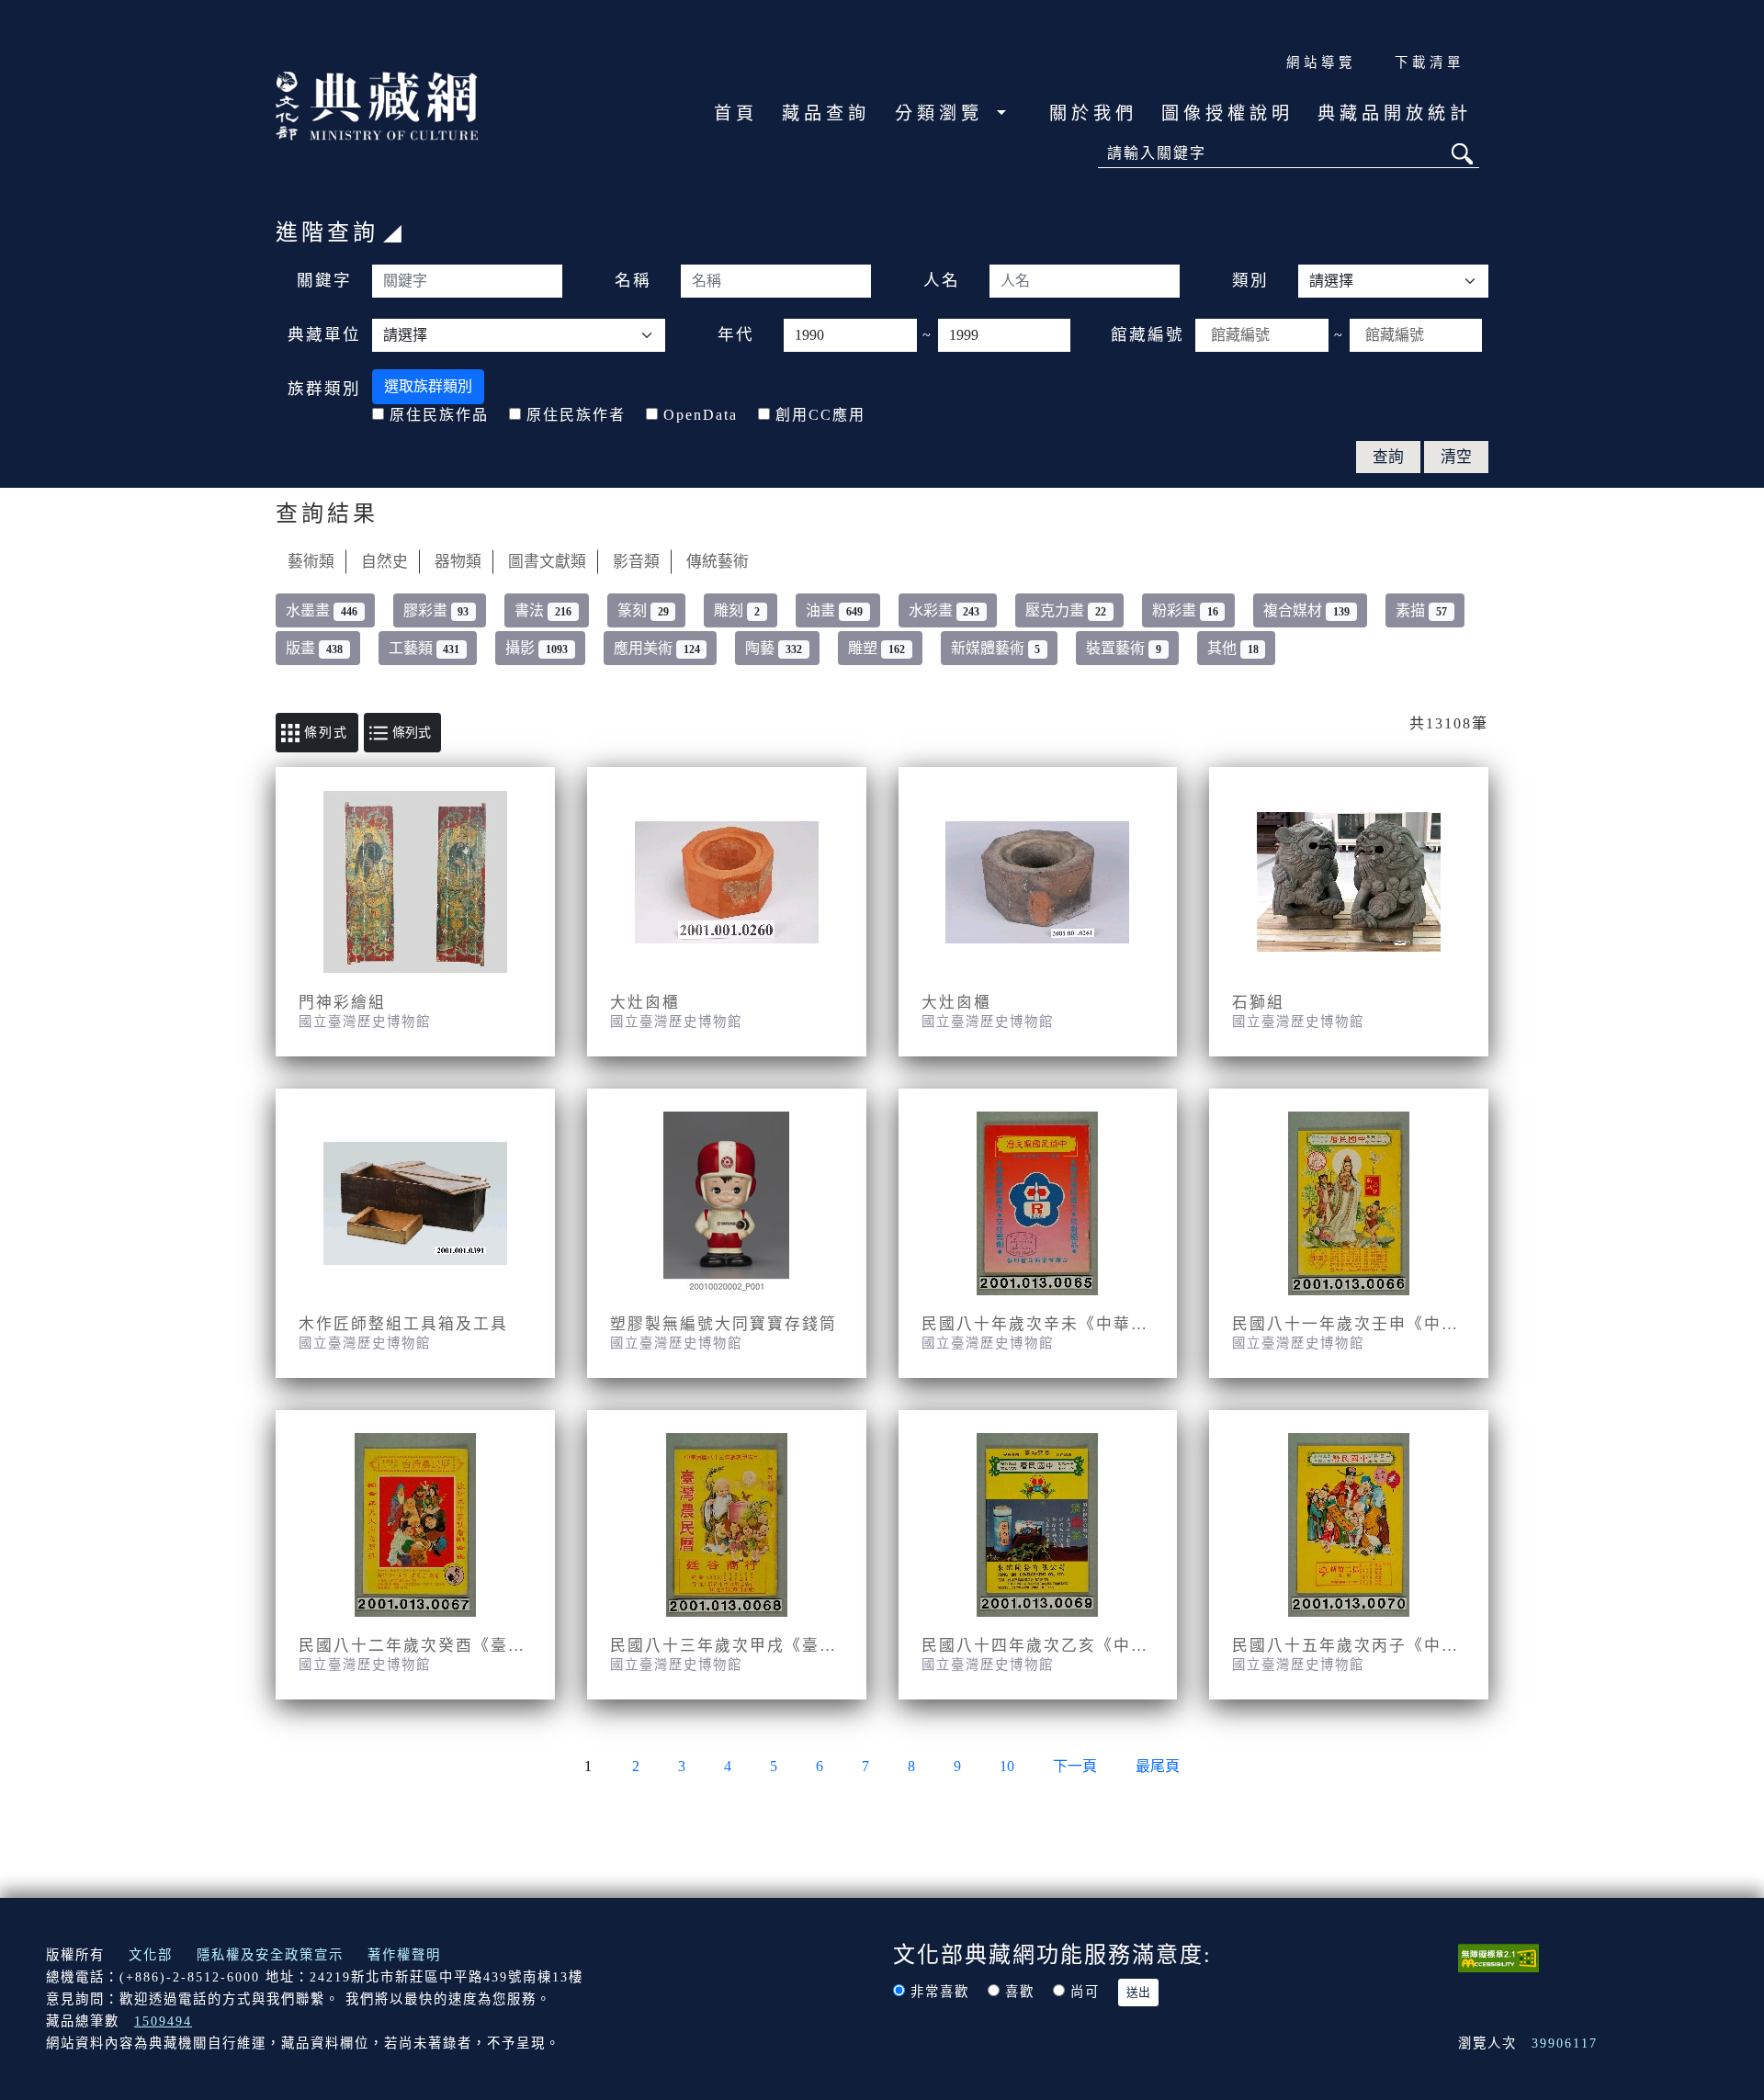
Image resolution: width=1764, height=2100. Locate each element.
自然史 (384, 562)
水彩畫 (944, 610)
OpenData (701, 415)
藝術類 (311, 562)
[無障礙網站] (1498, 1956)
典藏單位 (324, 334)
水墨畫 (322, 610)
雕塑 (876, 648)
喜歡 (1020, 1992)
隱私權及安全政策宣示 (270, 1955)
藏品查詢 (826, 113)
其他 (1233, 648)
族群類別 (324, 389)
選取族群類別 (428, 386)
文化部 (151, 1955)
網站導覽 (1321, 62)
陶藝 (774, 648)
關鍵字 (324, 280)
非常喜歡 (940, 1992)
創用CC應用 (820, 415)
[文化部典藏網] (377, 104)
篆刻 (643, 610)
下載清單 (1430, 62)
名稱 (633, 280)
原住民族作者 (576, 415)
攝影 (537, 648)
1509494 (163, 2021)
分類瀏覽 (944, 113)
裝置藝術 (1124, 648)
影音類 (636, 562)
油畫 (834, 610)
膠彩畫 (436, 610)
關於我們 (1093, 113)
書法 (543, 610)
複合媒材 (1306, 610)
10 (1007, 1766)
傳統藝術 (718, 562)
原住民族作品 (439, 415)
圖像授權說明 (1227, 113)
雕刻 (737, 610)
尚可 (1085, 1992)
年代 (736, 334)
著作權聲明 (404, 1955)
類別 (1250, 280)
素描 (1421, 610)
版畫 (314, 648)
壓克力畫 (1066, 610)
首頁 (736, 113)
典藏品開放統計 (1395, 113)
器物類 (458, 562)
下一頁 (1075, 1766)
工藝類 (424, 648)
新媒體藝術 (996, 648)
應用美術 (657, 648)
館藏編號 (1148, 334)
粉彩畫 (1185, 610)
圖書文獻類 (547, 562)
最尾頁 (1158, 1766)
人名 (942, 280)
